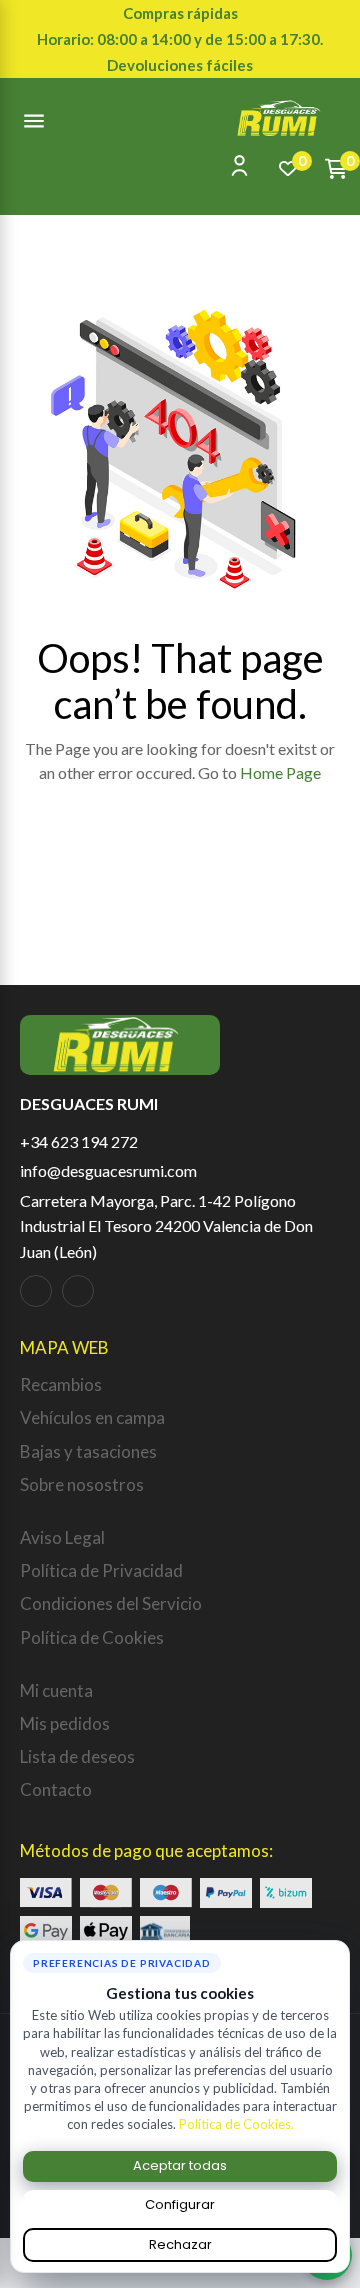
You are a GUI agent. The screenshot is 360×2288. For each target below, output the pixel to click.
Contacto (56, 1789)
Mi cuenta (56, 1690)
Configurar (180, 2204)
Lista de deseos (77, 1756)
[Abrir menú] (34, 118)
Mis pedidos (65, 1723)
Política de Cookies (92, 1637)
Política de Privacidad (101, 1570)
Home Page (280, 772)
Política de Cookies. (236, 2124)
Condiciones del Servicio (111, 1603)
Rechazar (180, 2244)
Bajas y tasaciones (88, 1451)
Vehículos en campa (92, 1417)
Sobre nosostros (82, 1484)
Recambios (61, 1384)
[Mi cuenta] (239, 165)
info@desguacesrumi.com (108, 1170)
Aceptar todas (180, 2165)
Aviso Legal (62, 1537)
